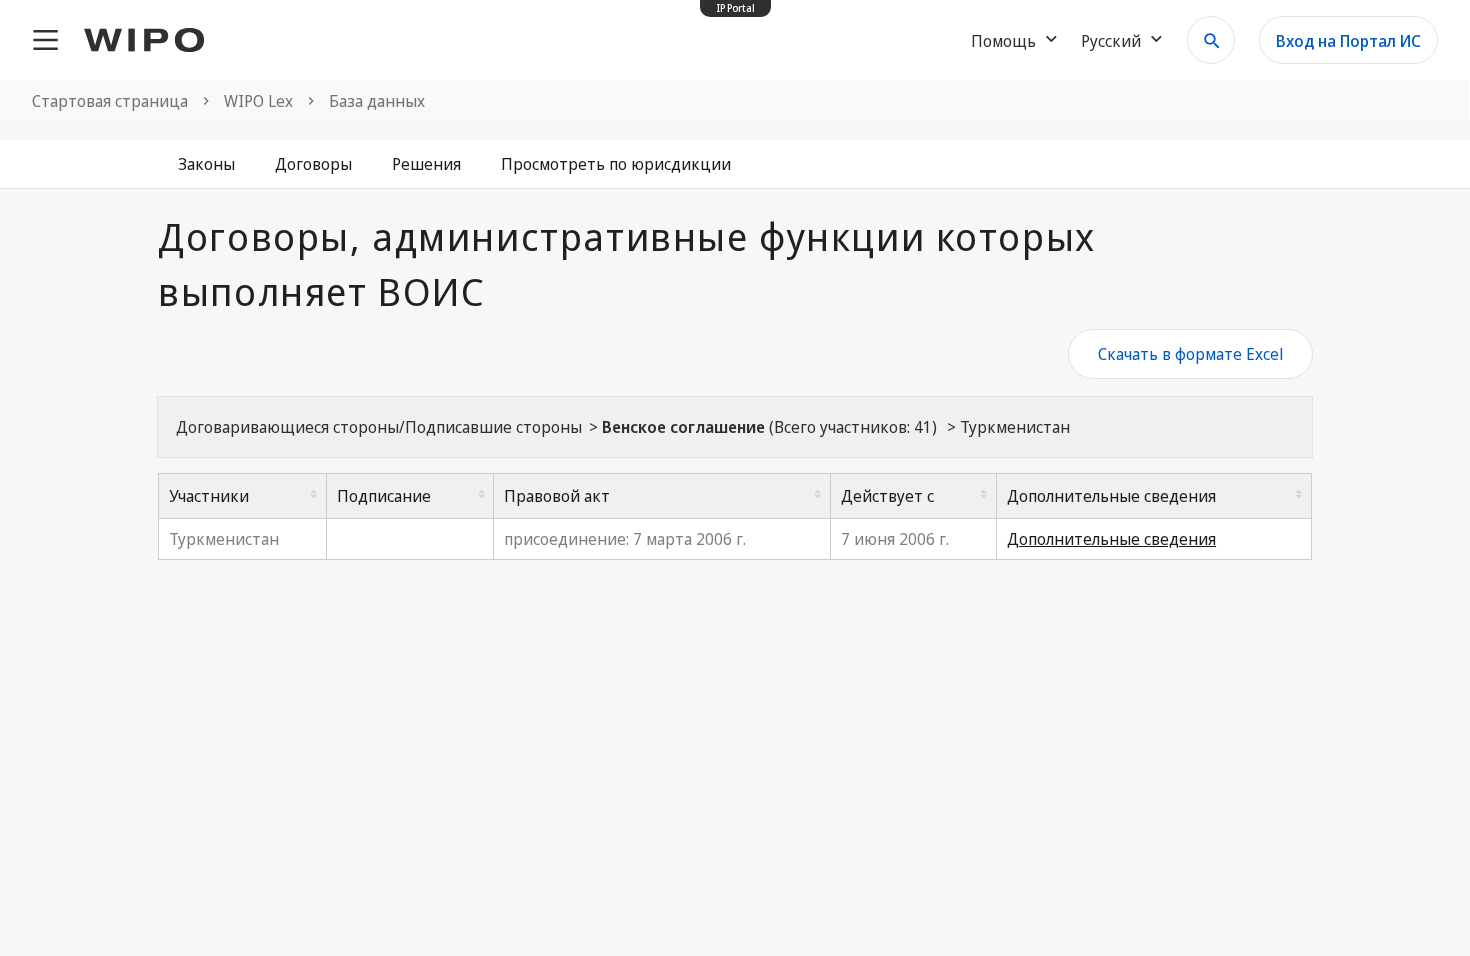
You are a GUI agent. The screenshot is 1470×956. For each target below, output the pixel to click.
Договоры (313, 164)
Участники (209, 496)
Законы (206, 164)
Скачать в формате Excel (1190, 354)
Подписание (384, 496)
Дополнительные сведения (1111, 496)
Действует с (887, 496)
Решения (426, 164)
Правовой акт (557, 496)
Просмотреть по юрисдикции (616, 164)
